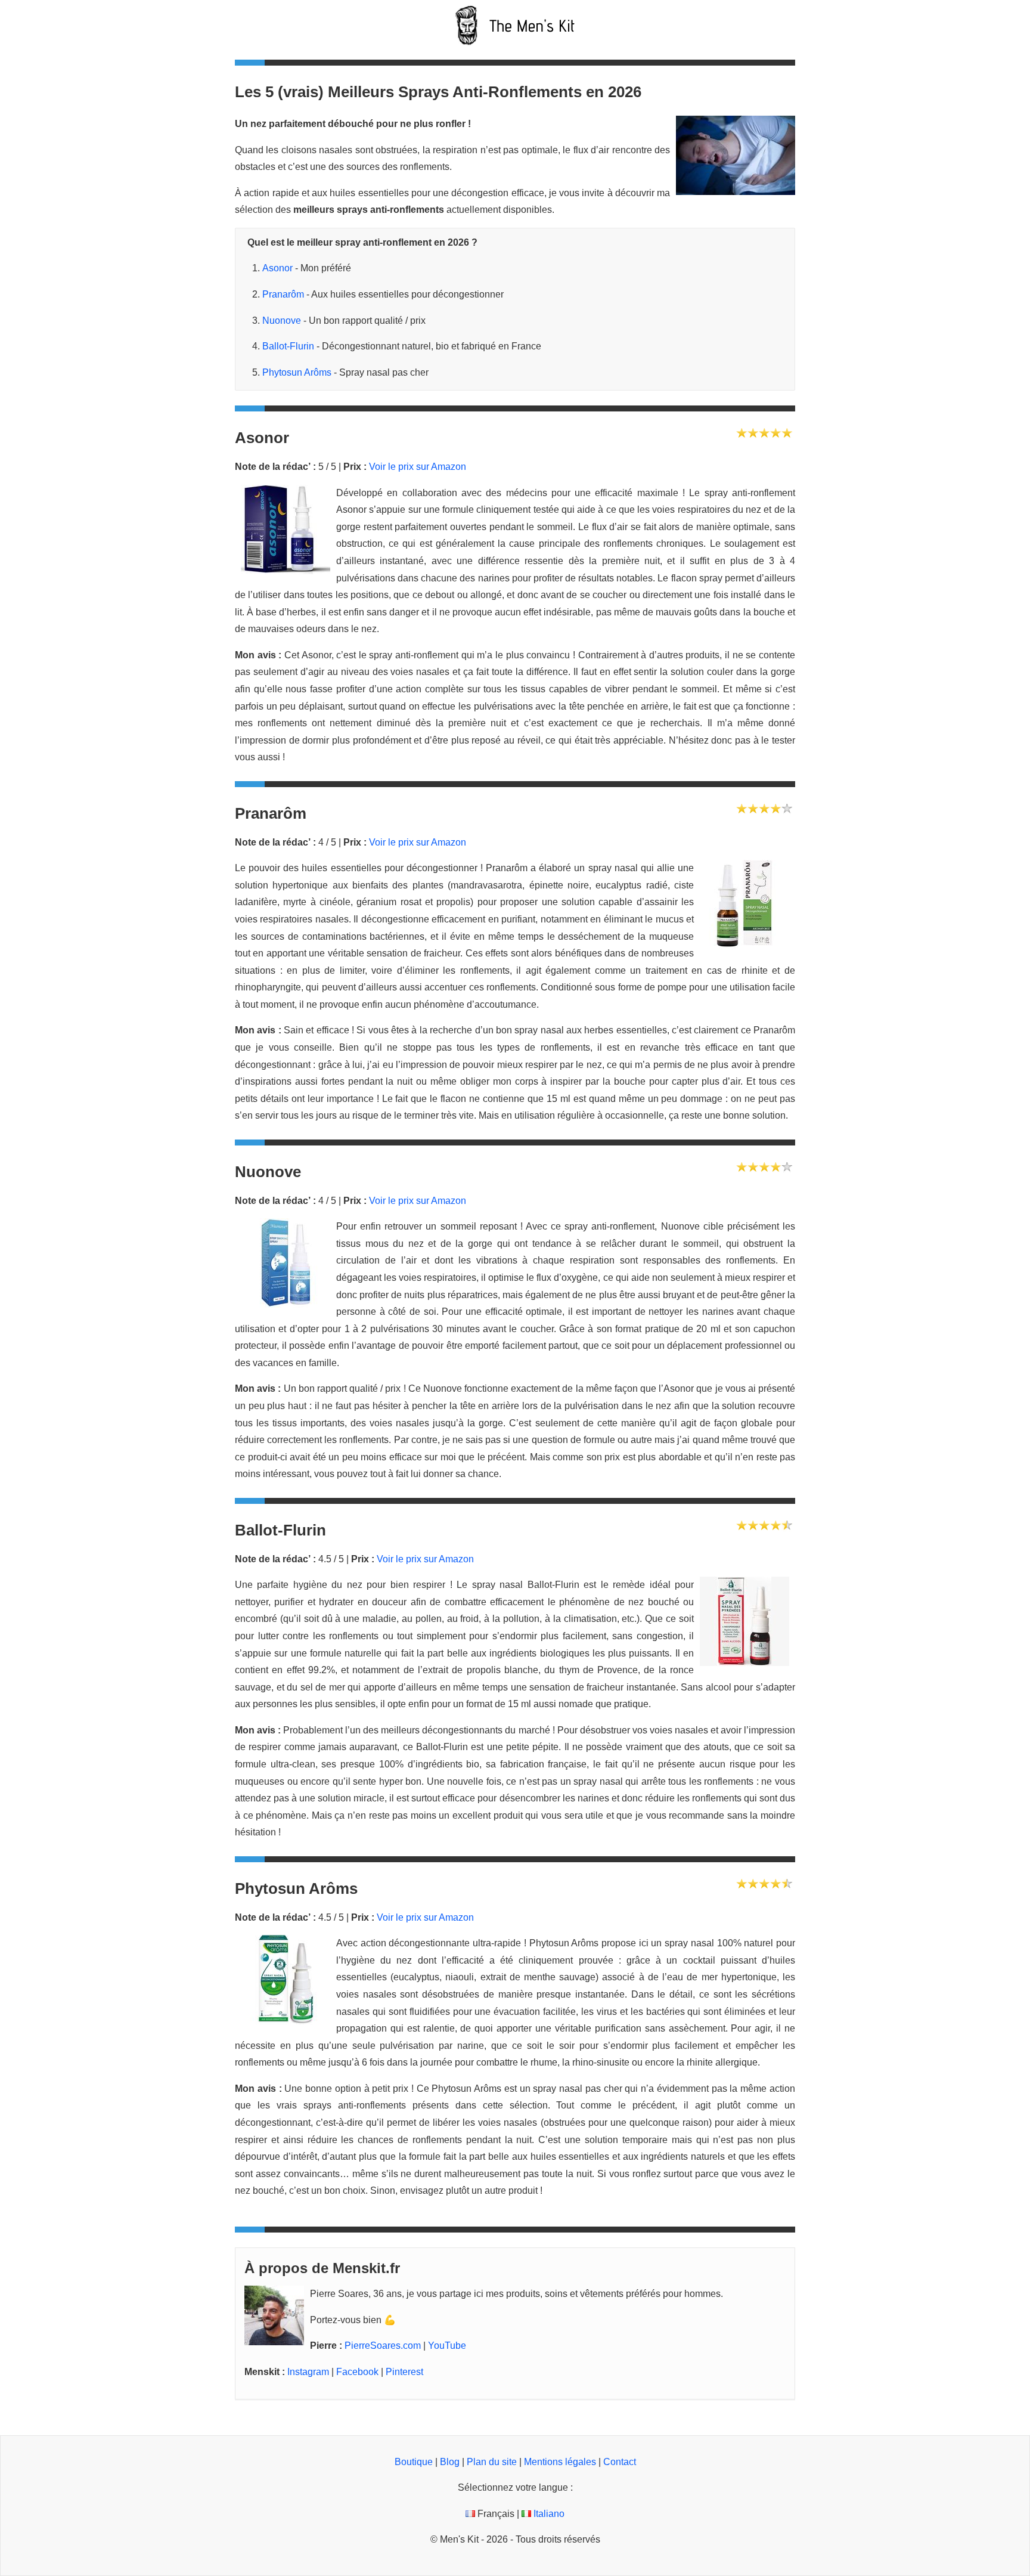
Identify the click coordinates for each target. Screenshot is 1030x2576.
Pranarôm (283, 294)
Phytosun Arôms (297, 372)
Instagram (308, 2372)
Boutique (414, 2462)
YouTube (447, 2346)
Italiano (548, 2514)
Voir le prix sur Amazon (418, 467)
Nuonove (282, 321)
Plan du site (492, 2462)
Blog (450, 2462)
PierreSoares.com (383, 2346)
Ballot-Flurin (288, 346)
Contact (620, 2462)
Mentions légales (560, 2462)
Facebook (357, 2372)
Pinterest (404, 2372)
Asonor (277, 268)
